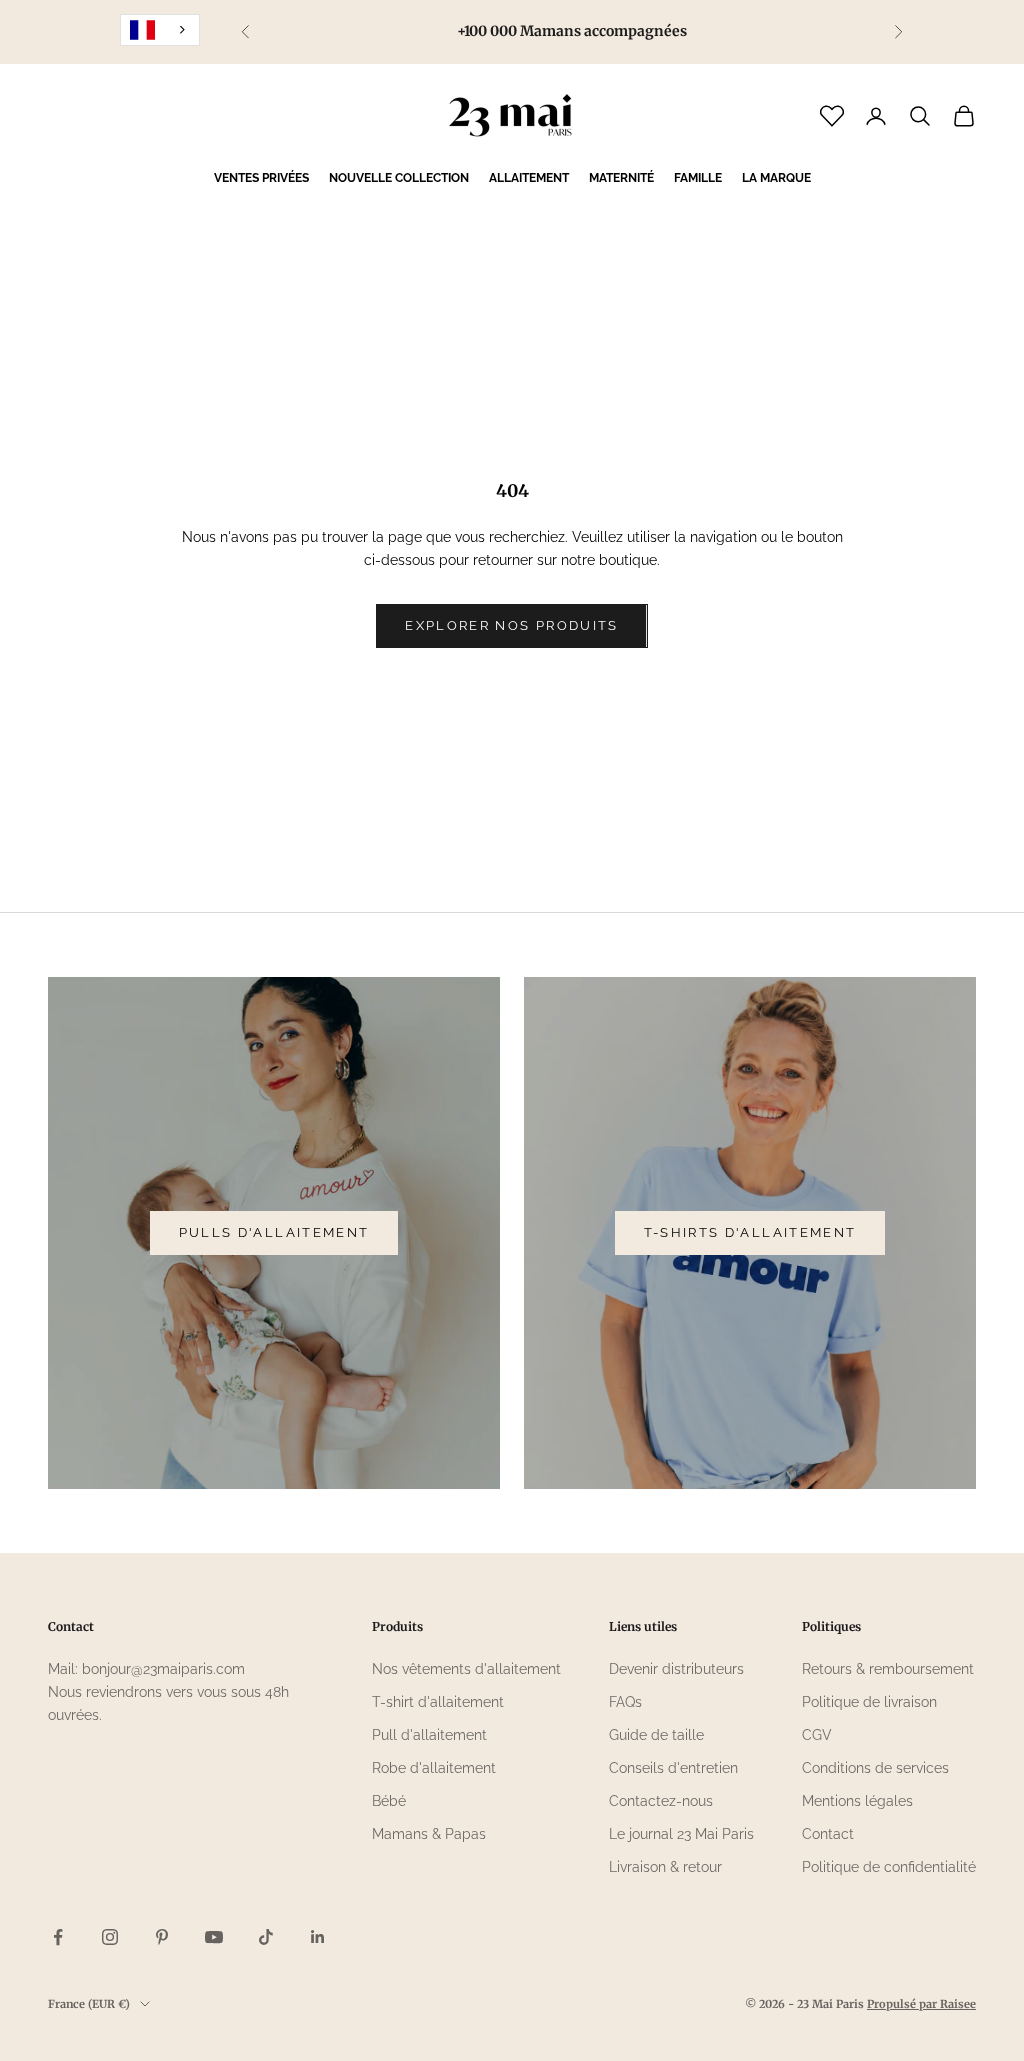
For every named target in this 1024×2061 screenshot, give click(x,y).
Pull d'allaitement (429, 1735)
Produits (397, 1626)
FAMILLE (698, 178)
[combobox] (160, 30)
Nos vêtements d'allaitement (466, 1669)
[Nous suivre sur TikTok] (266, 1937)
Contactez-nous (661, 1801)
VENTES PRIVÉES (261, 178)
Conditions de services (875, 1768)
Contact (828, 1834)
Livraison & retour (665, 1867)
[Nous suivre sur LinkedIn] (318, 1937)
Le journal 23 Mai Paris (681, 1834)
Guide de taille (656, 1735)
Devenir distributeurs (676, 1669)
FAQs (625, 1702)
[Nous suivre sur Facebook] (58, 1937)
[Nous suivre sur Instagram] (110, 1937)
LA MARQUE (776, 178)
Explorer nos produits (511, 625)
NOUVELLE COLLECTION (399, 178)
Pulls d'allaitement (274, 1232)
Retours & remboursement (888, 1669)
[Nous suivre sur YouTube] (214, 1937)
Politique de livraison (869, 1702)
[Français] (160, 30)
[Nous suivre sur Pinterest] (162, 1937)
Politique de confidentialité (889, 1867)
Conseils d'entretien (673, 1768)
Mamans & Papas (429, 1834)
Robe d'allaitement (434, 1768)
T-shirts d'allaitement (750, 1232)
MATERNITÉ (621, 178)
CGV (817, 1735)
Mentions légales (857, 1801)
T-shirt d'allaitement (438, 1702)
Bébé (389, 1801)
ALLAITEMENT (529, 178)
